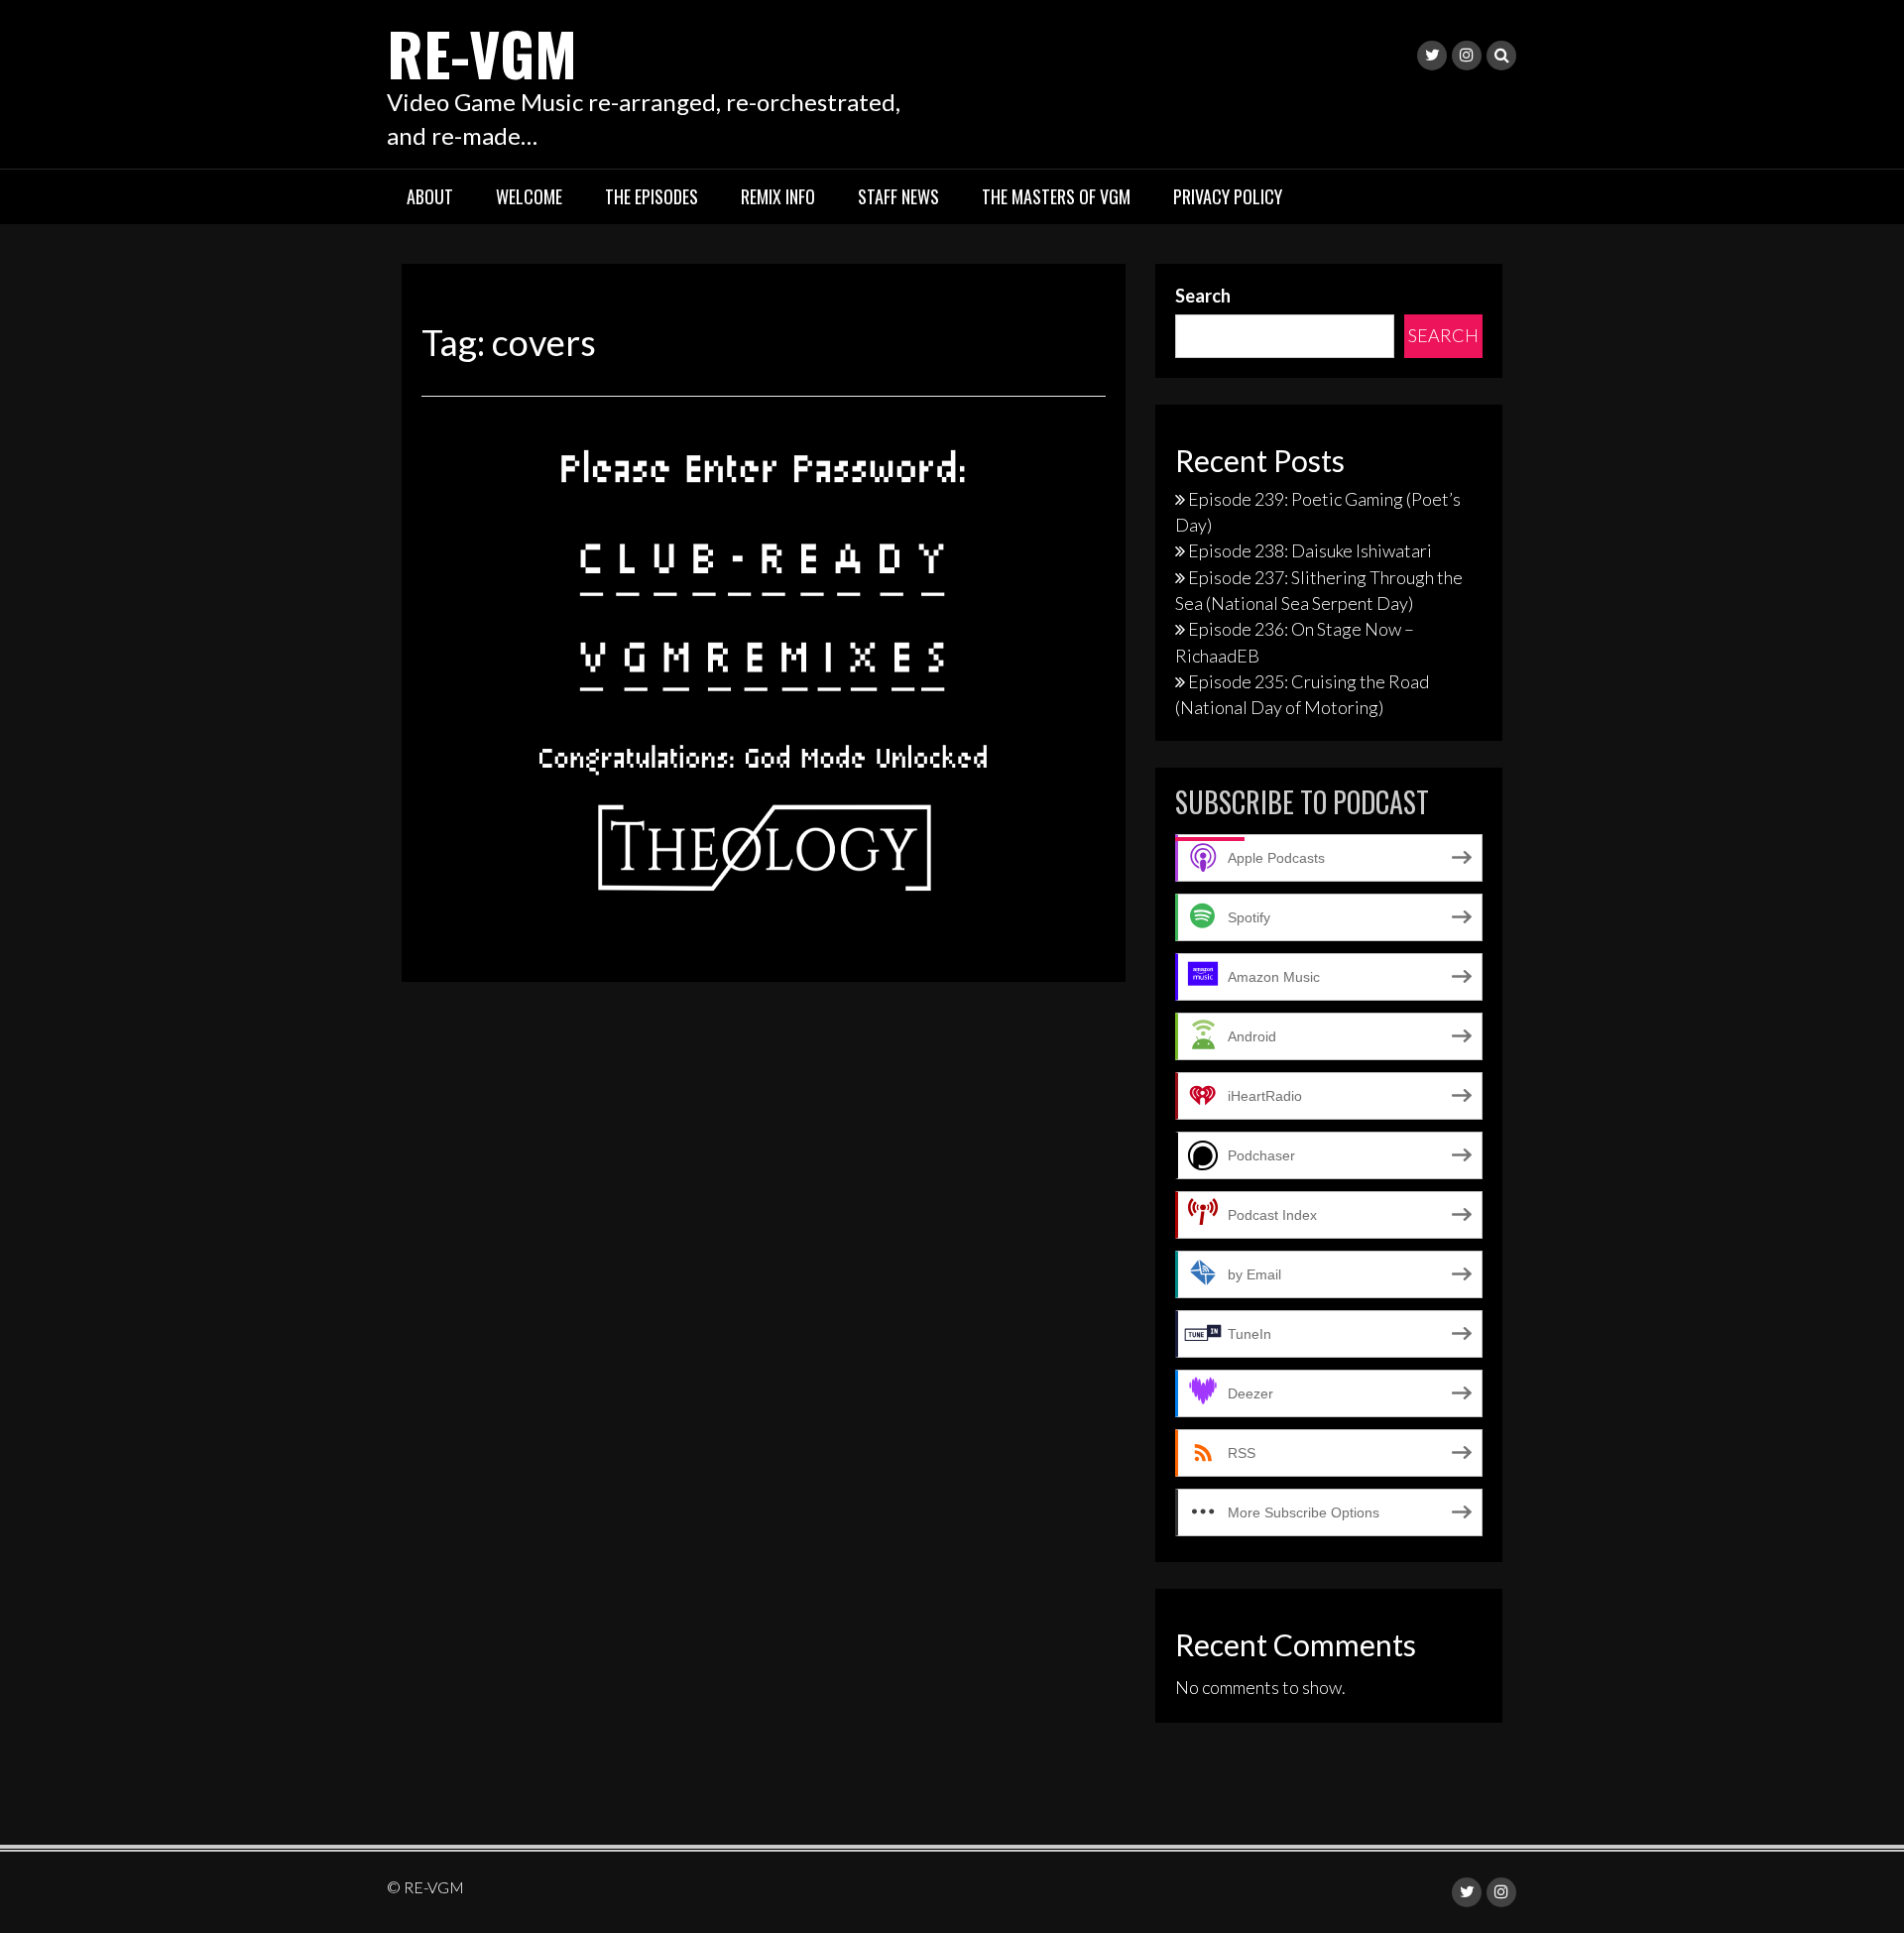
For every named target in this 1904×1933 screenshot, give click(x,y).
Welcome (529, 196)
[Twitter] (1432, 56)
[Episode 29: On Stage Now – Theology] (764, 662)
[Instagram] (1467, 56)
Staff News (898, 196)
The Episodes (652, 196)
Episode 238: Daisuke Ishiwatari (1310, 550)
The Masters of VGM (1056, 196)
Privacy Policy (1228, 196)
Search (1203, 296)
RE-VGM (482, 52)
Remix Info (778, 196)
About (430, 196)
